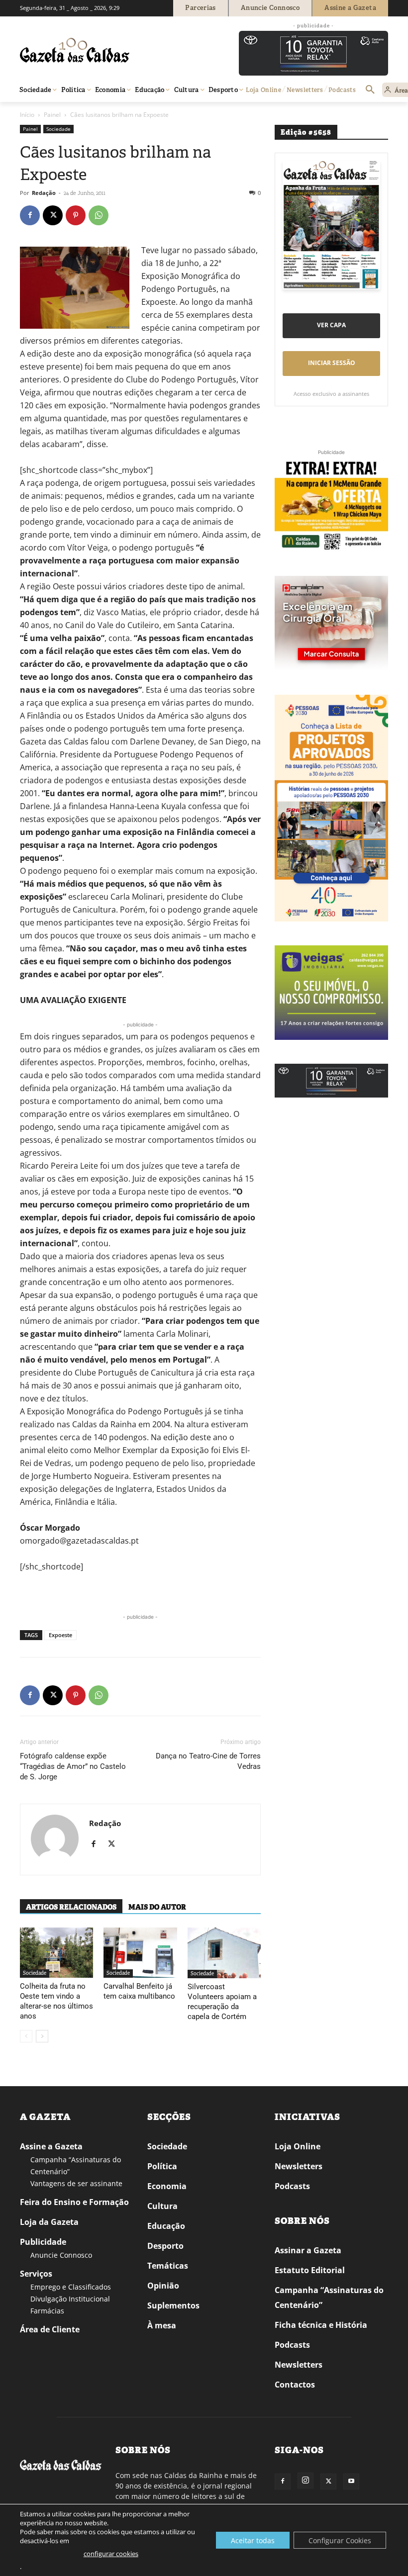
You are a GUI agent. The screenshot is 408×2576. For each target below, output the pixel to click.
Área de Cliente (50, 2329)
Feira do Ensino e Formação (74, 2202)
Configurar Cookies (340, 2540)
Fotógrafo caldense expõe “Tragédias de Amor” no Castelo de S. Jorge (73, 1766)
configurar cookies (111, 2554)
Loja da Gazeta (49, 2222)
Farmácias (47, 2311)
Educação (166, 2226)
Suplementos (173, 2305)
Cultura (162, 2206)
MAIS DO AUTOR (157, 1907)
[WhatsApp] (99, 215)
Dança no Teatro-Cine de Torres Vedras (208, 1761)
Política (162, 2166)
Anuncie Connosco (61, 2255)
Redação (44, 193)
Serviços (36, 2274)
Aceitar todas (253, 2540)
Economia (167, 2186)
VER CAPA (331, 325)
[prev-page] (26, 2036)
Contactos (295, 2385)
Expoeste (60, 1635)
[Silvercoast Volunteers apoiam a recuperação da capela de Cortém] (224, 1953)
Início (27, 115)
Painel (52, 115)
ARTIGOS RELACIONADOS (71, 1907)
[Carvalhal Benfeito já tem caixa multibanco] (140, 1953)
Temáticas (168, 2266)
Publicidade (43, 2242)
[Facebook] (30, 215)
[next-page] (42, 2036)
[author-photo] (55, 1840)
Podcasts (292, 2186)
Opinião (163, 2286)
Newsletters (299, 2166)
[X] (53, 215)
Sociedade (58, 129)
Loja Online (298, 2146)
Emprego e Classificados (71, 2287)
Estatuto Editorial (310, 2270)
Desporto (165, 2246)
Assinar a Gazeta (308, 2250)
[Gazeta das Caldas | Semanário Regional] (114, 50)
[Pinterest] (76, 215)
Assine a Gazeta (51, 2146)
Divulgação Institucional (70, 2299)
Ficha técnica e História (321, 2325)
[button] (370, 90)
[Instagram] (306, 2481)
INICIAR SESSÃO (332, 363)
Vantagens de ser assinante (76, 2183)
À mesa (162, 2325)
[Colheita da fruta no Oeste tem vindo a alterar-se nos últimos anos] (56, 1953)
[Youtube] (351, 2482)
